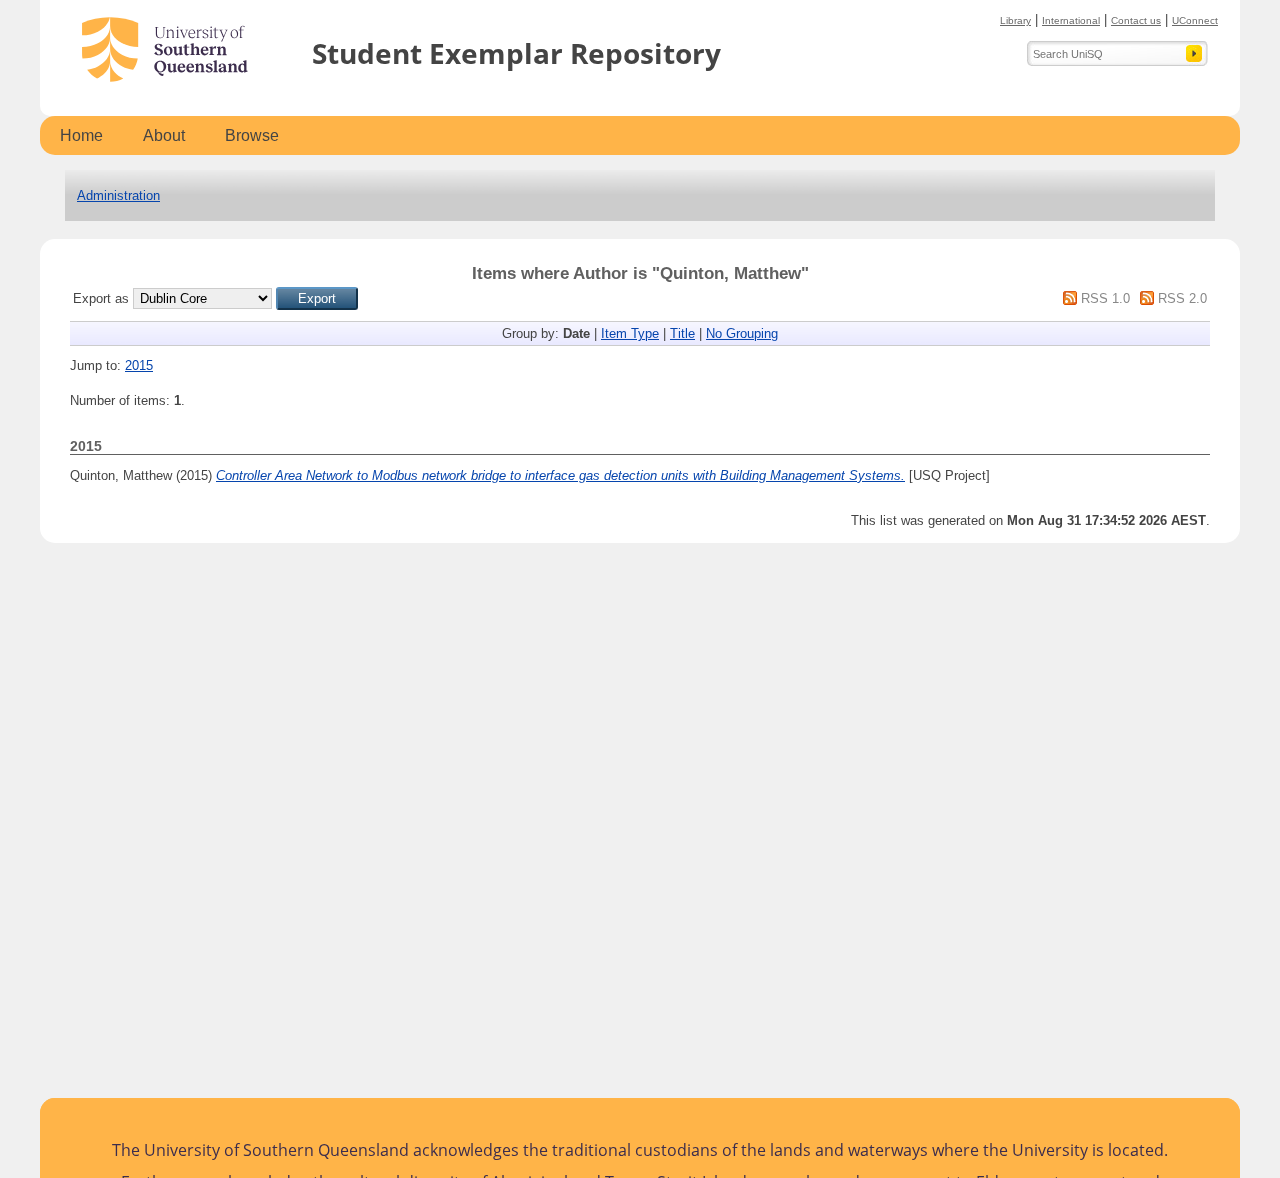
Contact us (1136, 20)
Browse (252, 135)
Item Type (630, 333)
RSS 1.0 (1105, 298)
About (164, 135)
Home (81, 135)
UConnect (1195, 20)
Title (682, 333)
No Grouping (742, 333)
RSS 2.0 (1182, 298)
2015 (139, 365)
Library (1015, 20)
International (1071, 20)
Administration (118, 195)
